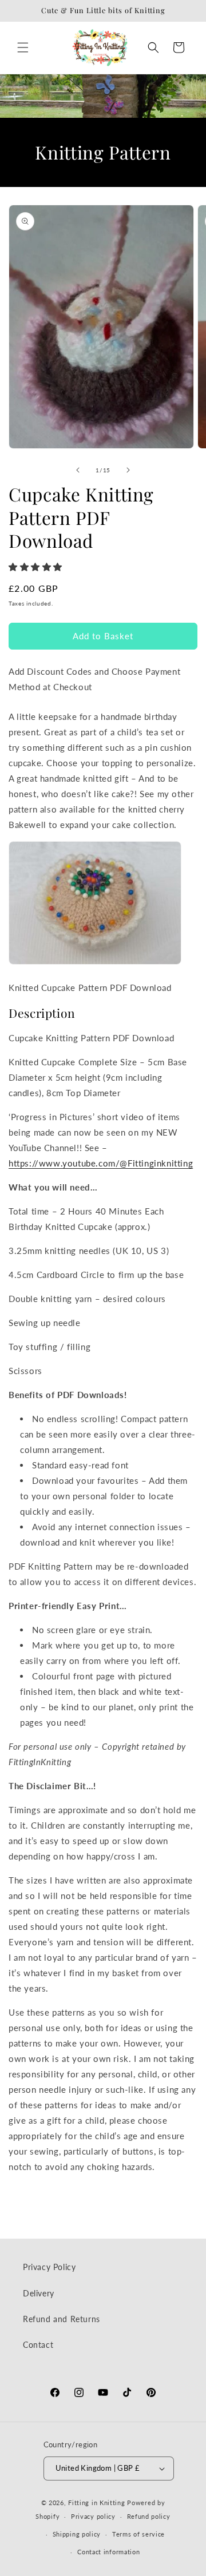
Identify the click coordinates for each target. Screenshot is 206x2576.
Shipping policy (77, 2534)
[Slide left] (78, 470)
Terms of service (138, 2534)
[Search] (153, 47)
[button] (37, 567)
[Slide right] (128, 470)
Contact (38, 2345)
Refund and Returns (62, 2319)
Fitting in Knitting (96, 2503)
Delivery (39, 2293)
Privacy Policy (49, 2267)
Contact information (108, 2552)
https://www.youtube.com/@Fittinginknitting (101, 1163)
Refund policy (149, 2516)
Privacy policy (93, 2516)
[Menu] (23, 47)
